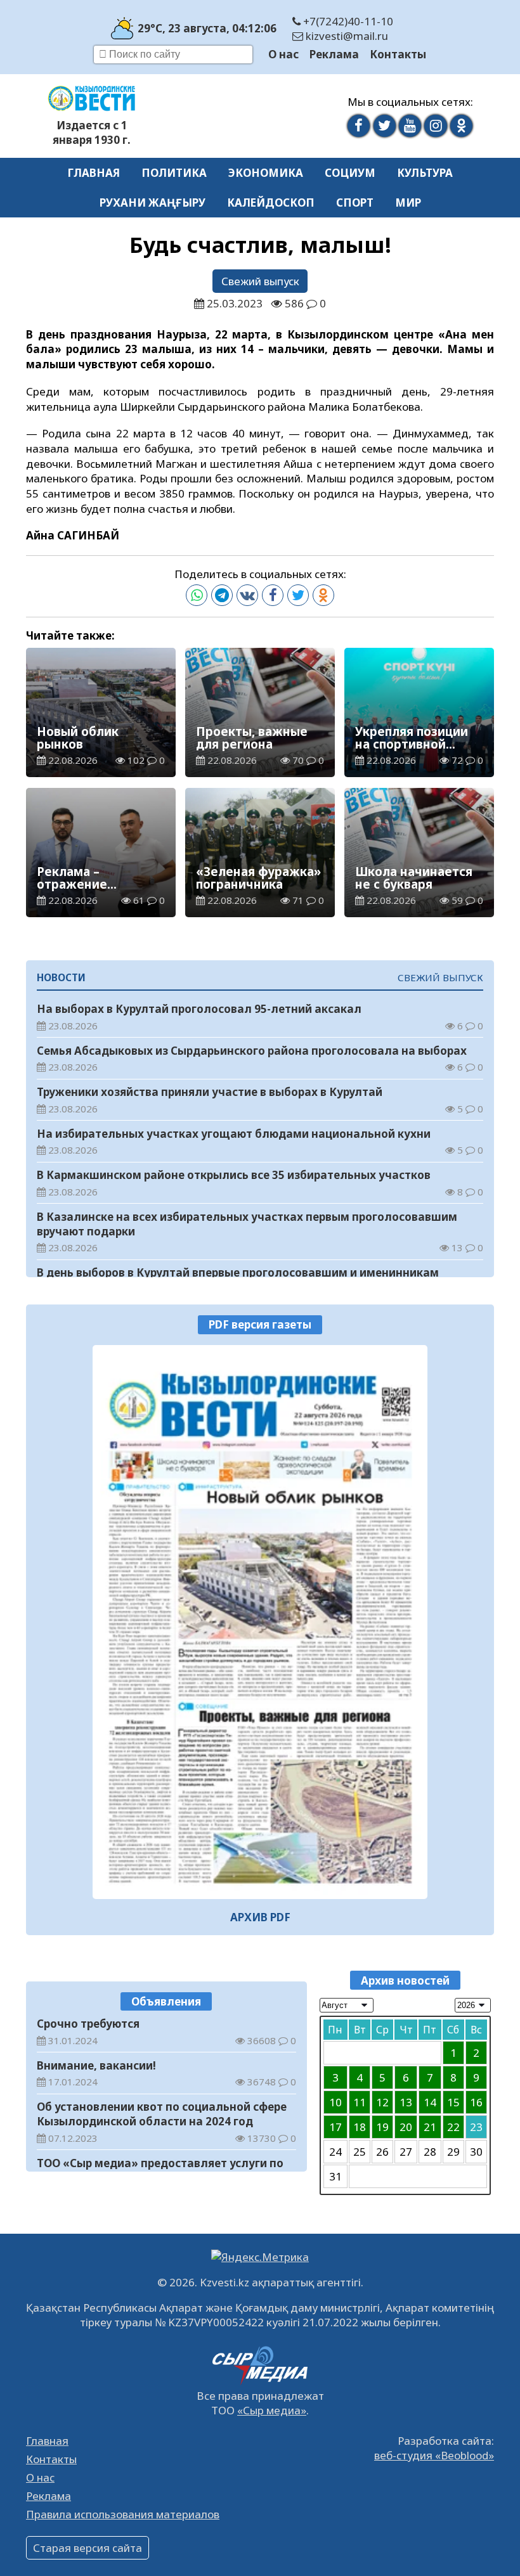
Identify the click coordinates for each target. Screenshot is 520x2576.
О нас (283, 54)
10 (335, 2102)
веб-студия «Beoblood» (434, 2455)
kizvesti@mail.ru (346, 36)
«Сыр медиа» (272, 2410)
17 (335, 2127)
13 (406, 2102)
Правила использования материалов (123, 2514)
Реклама (334, 54)
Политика (174, 173)
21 (430, 2127)
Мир (408, 203)
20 (406, 2127)
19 (382, 2127)
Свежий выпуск (260, 281)
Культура (425, 173)
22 (453, 2127)
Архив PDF (260, 1917)
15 (453, 2102)
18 (360, 2127)
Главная (94, 173)
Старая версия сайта (88, 2548)
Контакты (398, 54)
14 (430, 2102)
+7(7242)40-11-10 (347, 21)
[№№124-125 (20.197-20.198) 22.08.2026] (260, 1622)
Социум (350, 173)
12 (382, 2102)
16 (476, 2102)
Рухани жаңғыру (153, 203)
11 (360, 2102)
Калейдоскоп (271, 203)
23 (476, 2127)
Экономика (266, 173)
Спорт (355, 203)
